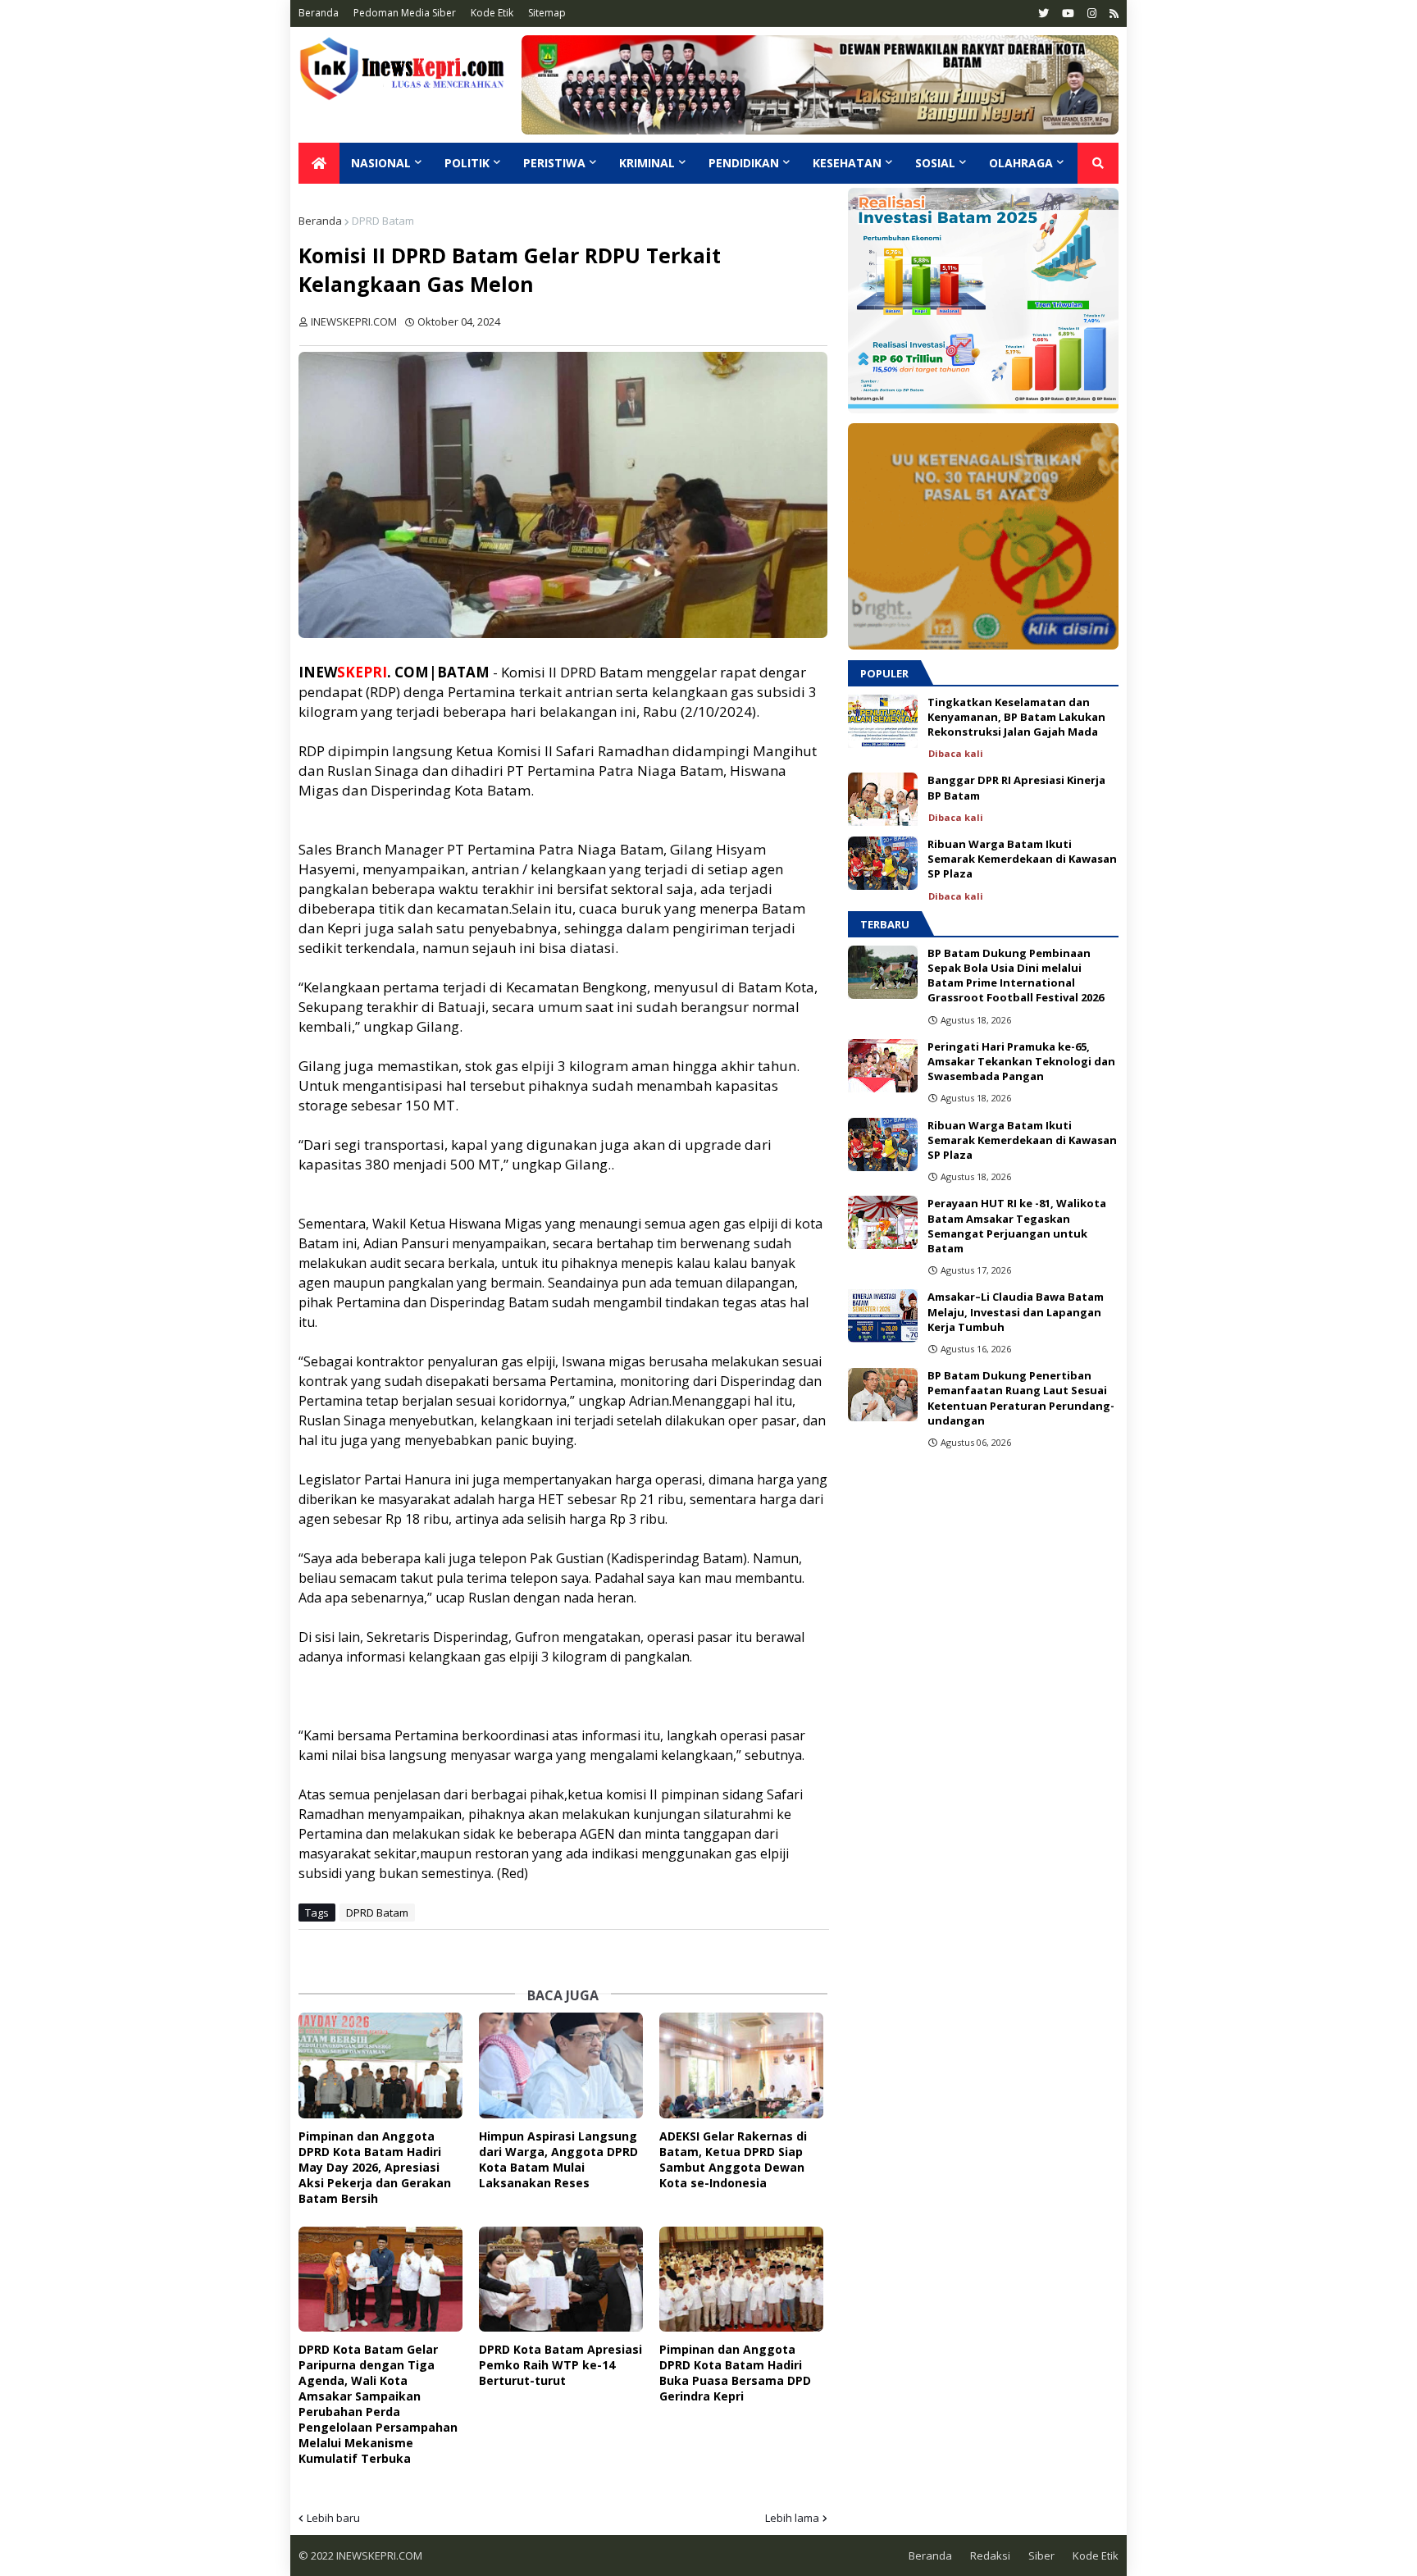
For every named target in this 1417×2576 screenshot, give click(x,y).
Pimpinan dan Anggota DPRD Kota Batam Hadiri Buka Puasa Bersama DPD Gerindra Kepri (735, 2373)
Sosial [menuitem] (935, 163)
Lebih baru (333, 2518)
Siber (1041, 2555)
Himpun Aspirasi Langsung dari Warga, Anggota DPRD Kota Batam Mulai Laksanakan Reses (558, 2159)
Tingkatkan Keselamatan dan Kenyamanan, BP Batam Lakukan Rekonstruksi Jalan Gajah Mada (1016, 717)
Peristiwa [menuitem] (554, 163)
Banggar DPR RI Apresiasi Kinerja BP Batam (1016, 787)
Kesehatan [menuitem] (847, 163)
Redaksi (990, 2555)
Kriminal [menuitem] (647, 163)
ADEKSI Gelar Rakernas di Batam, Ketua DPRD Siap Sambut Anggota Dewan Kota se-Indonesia (733, 2159)
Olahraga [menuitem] (1021, 163)
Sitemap (547, 13)
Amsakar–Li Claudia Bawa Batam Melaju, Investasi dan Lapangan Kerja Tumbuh (1016, 1311)
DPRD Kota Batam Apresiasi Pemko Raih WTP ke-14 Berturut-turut (560, 2365)
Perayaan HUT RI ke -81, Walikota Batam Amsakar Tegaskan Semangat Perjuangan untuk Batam (1017, 1226)
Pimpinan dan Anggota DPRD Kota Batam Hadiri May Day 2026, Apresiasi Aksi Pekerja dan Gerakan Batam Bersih (375, 2167)
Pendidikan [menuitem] (744, 163)
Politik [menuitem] (467, 163)
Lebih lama (792, 2518)
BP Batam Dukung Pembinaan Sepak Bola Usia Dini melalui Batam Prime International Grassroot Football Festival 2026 (1016, 976)
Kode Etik (492, 13)
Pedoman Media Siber (405, 13)
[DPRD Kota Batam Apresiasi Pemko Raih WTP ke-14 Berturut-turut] (561, 2280)
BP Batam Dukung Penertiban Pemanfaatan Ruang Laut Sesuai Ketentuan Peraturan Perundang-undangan (1021, 1398)
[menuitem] (319, 163)
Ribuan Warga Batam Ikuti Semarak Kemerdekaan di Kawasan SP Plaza (1022, 859)
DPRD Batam (383, 221)
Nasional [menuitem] (381, 163)
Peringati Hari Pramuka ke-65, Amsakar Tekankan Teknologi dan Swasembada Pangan (1021, 1061)
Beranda (319, 13)
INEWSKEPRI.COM (378, 2555)
